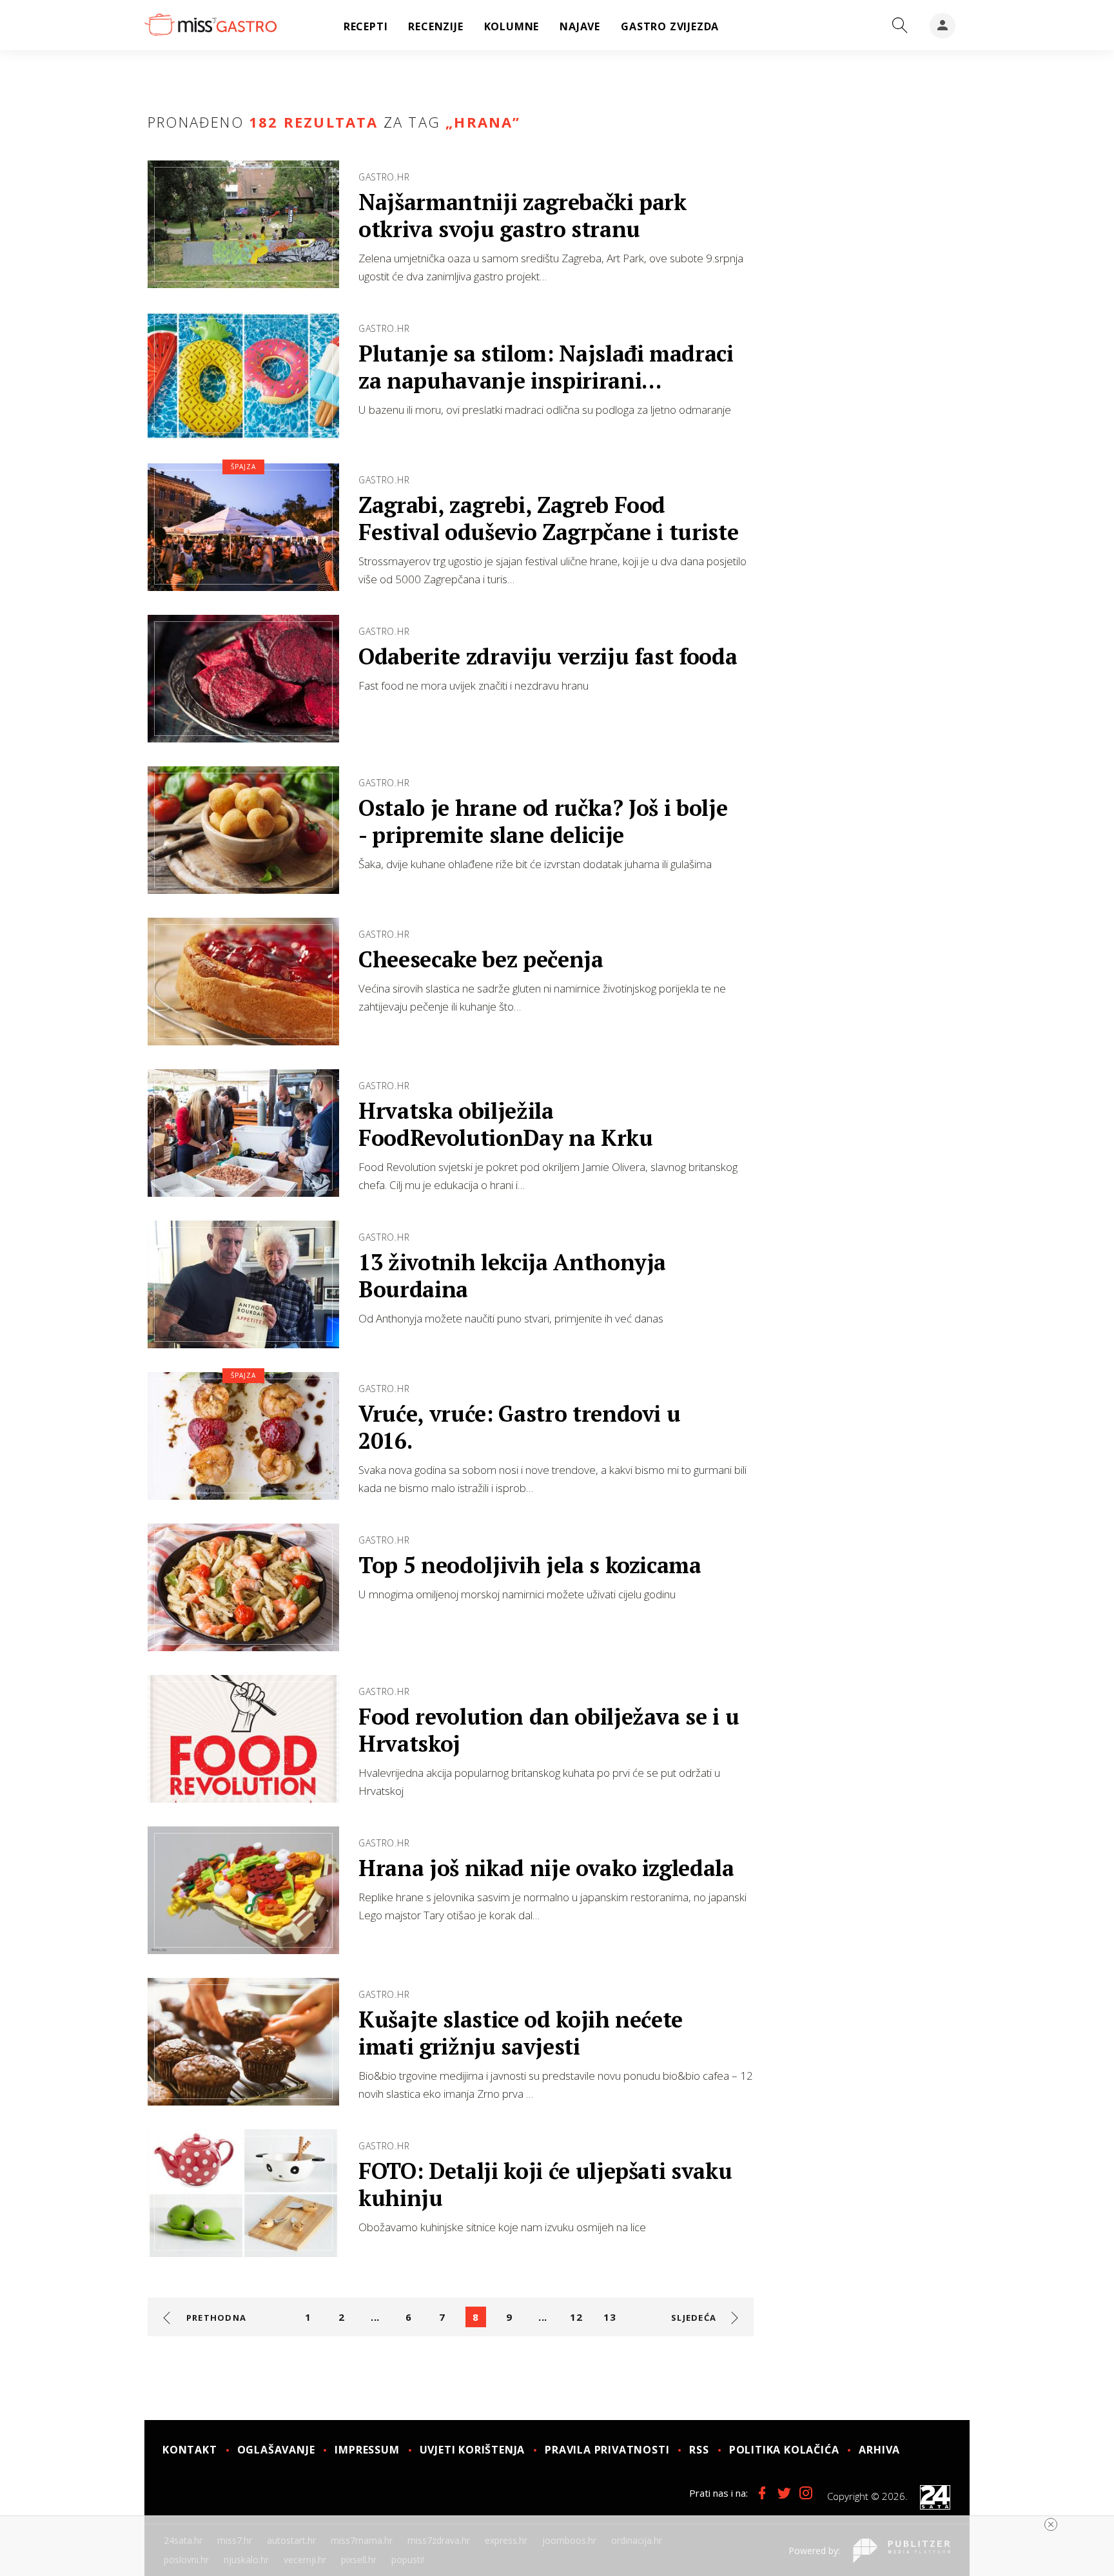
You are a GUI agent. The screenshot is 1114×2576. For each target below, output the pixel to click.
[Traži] (900, 26)
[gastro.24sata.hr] (210, 25)
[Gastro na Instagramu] (806, 2493)
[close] (1051, 2524)
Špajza (243, 467)
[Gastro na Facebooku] (762, 2493)
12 (576, 2317)
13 (609, 2317)
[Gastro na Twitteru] (784, 2493)
